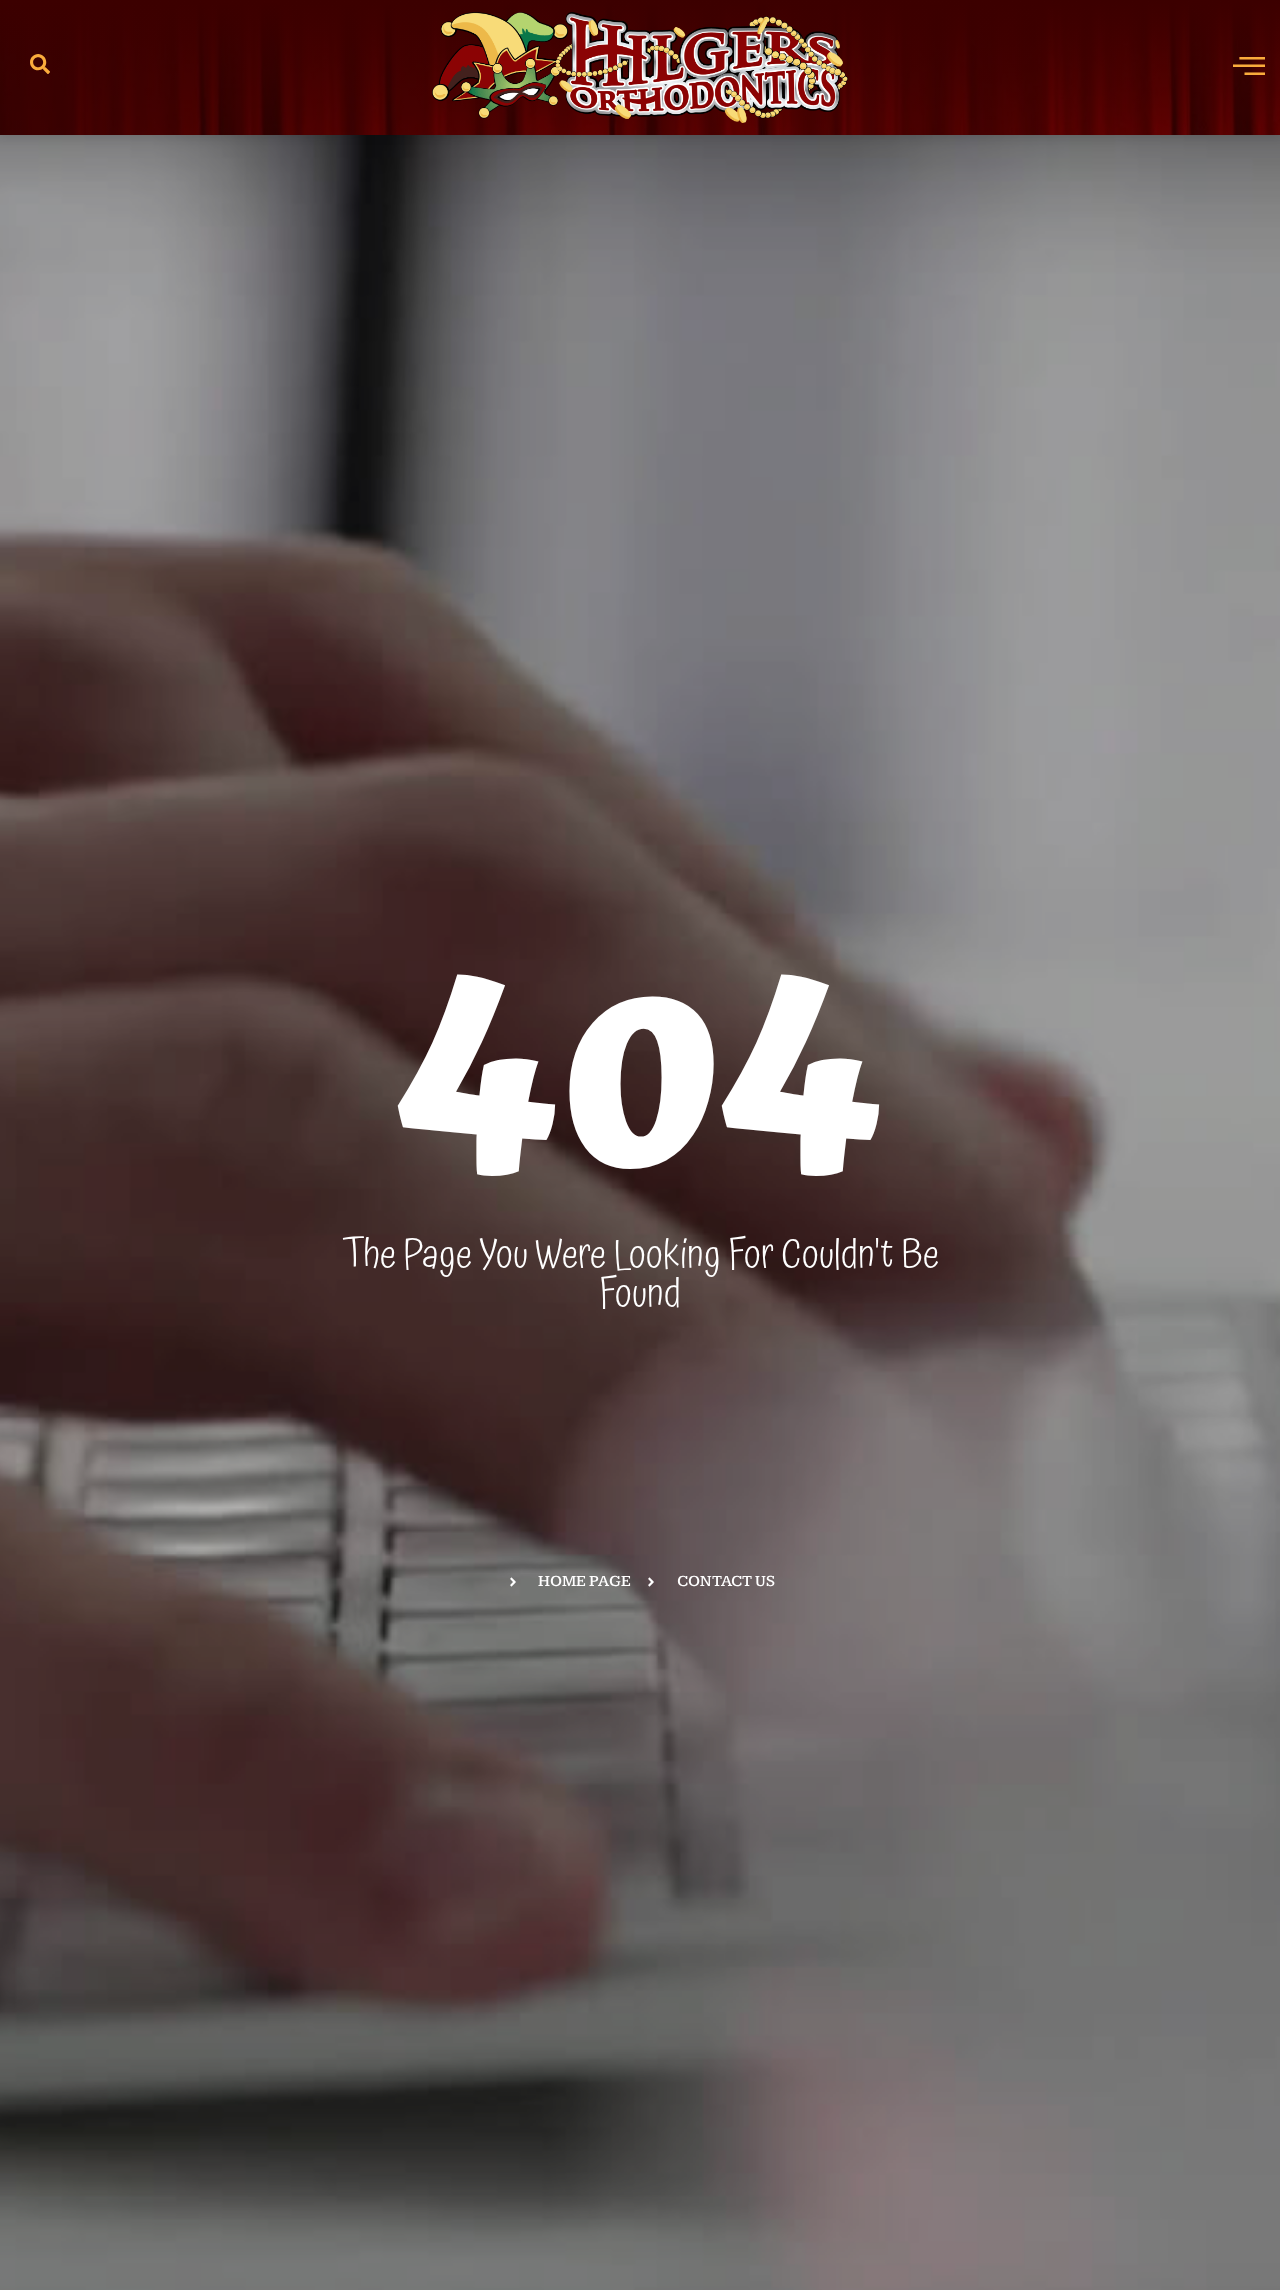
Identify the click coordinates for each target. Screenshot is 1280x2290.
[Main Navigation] (1249, 65)
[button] (40, 68)
